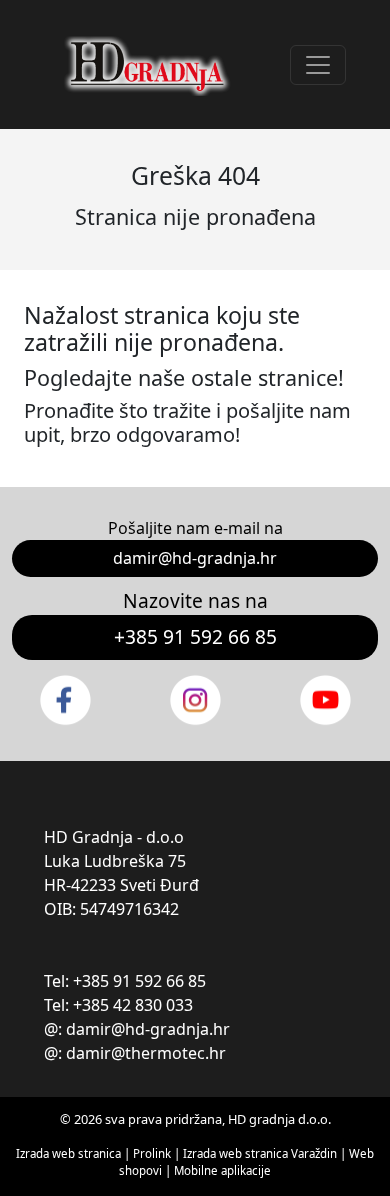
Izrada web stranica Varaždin (260, 1153)
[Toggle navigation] (318, 65)
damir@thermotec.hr (146, 1053)
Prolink (153, 1153)
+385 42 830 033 (133, 1005)
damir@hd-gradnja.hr (195, 558)
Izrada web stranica (68, 1153)
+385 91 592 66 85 (195, 636)
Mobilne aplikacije (222, 1170)
